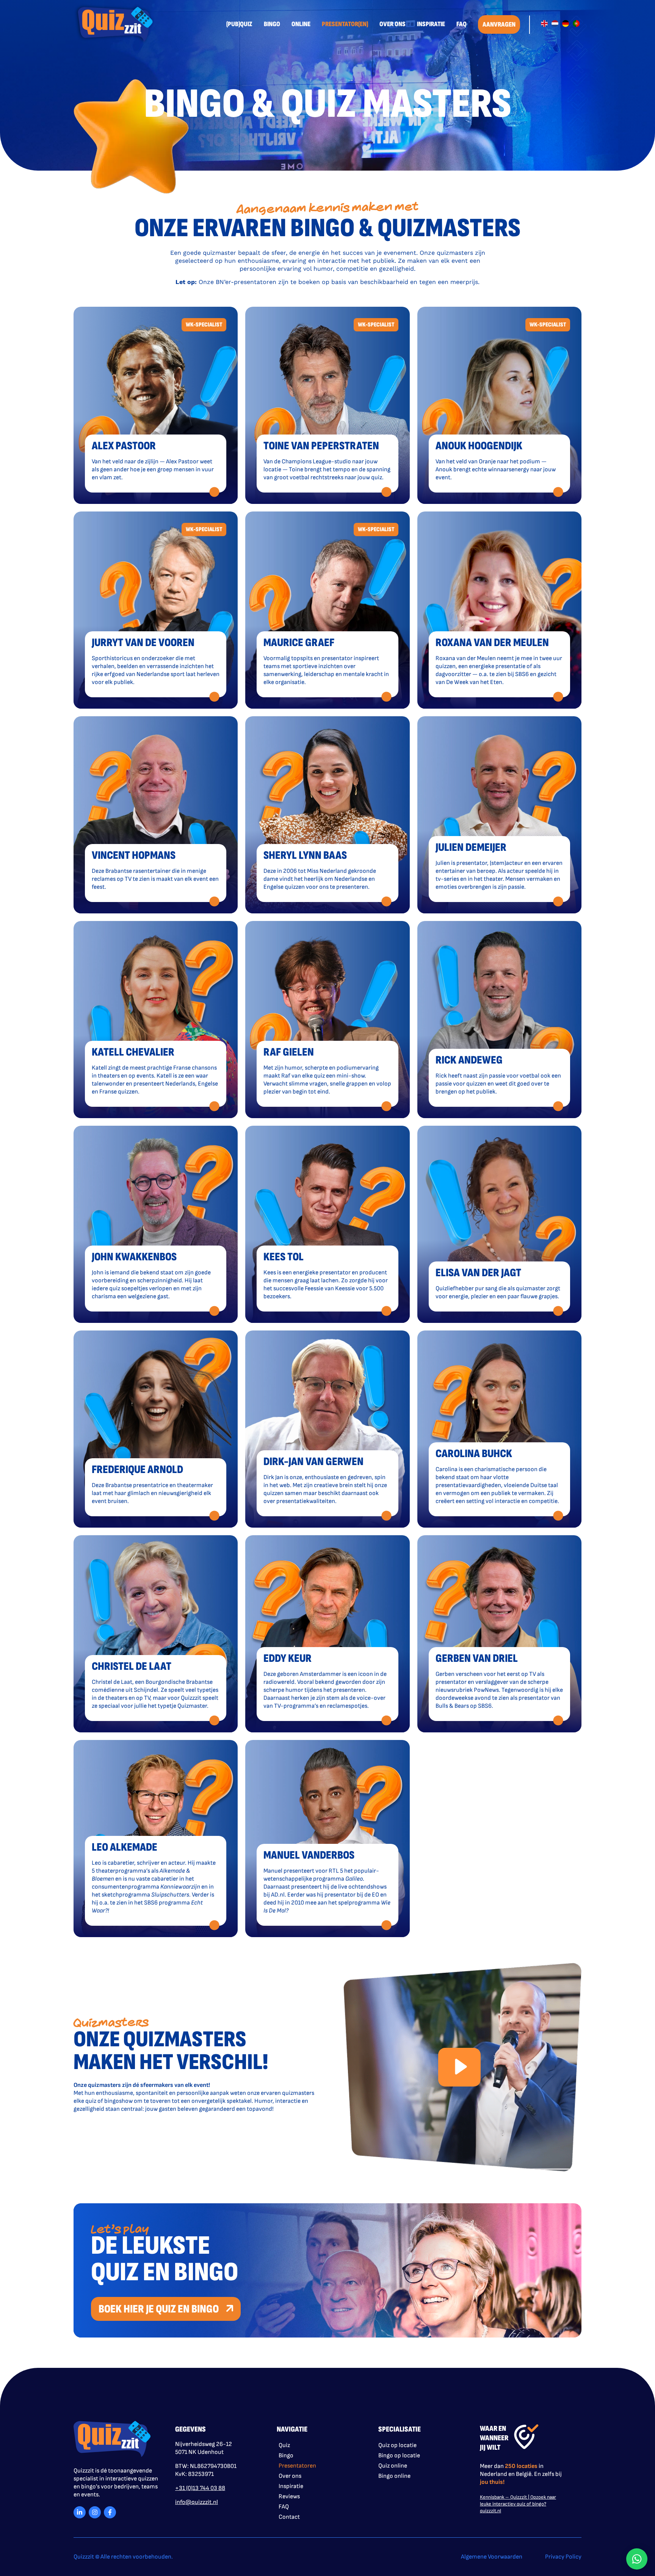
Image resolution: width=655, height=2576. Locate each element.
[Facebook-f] (110, 2512)
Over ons (290, 2476)
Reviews (289, 2497)
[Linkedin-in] (80, 2512)
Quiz (284, 2445)
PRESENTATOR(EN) (345, 24)
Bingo (286, 2456)
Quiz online (393, 2466)
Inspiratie (291, 2486)
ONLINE (301, 24)
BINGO (272, 24)
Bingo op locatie (399, 2456)
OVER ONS (393, 24)
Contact (289, 2517)
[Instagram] (95, 2512)
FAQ (461, 24)
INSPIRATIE (431, 24)
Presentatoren (297, 2466)
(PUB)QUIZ (239, 24)
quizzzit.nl (490, 2511)
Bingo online (394, 2476)
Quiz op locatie (397, 2445)
